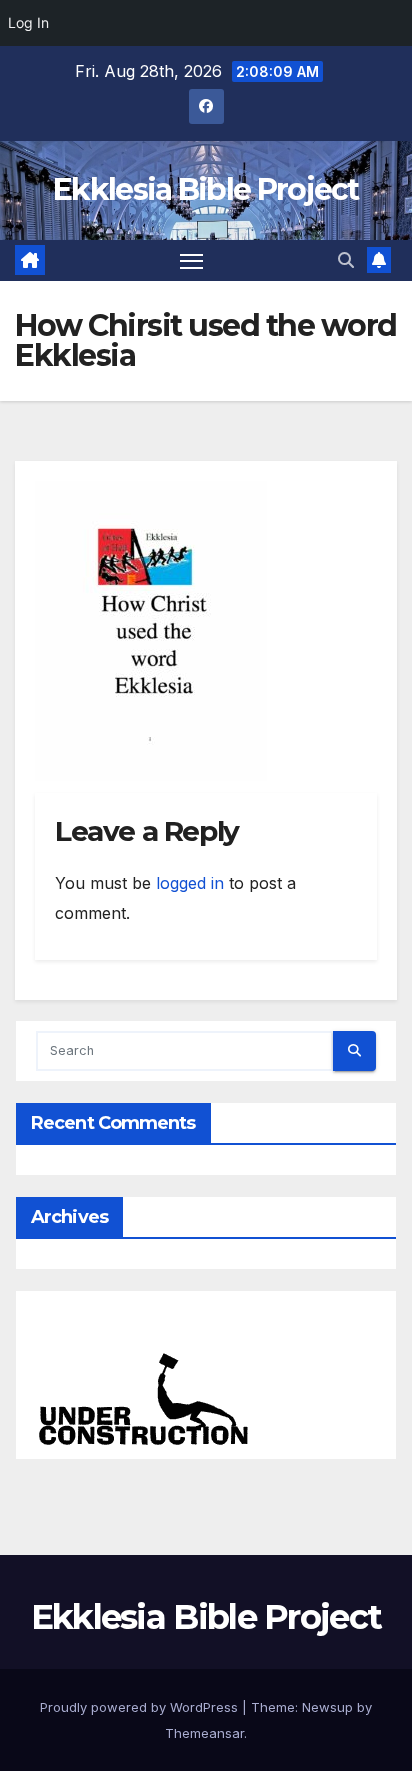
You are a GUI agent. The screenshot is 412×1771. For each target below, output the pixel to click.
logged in (190, 883)
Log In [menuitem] (28, 22)
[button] (346, 260)
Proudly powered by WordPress (141, 1707)
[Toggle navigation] (192, 261)
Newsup (327, 1707)
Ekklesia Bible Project (206, 189)
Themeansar (204, 1733)
